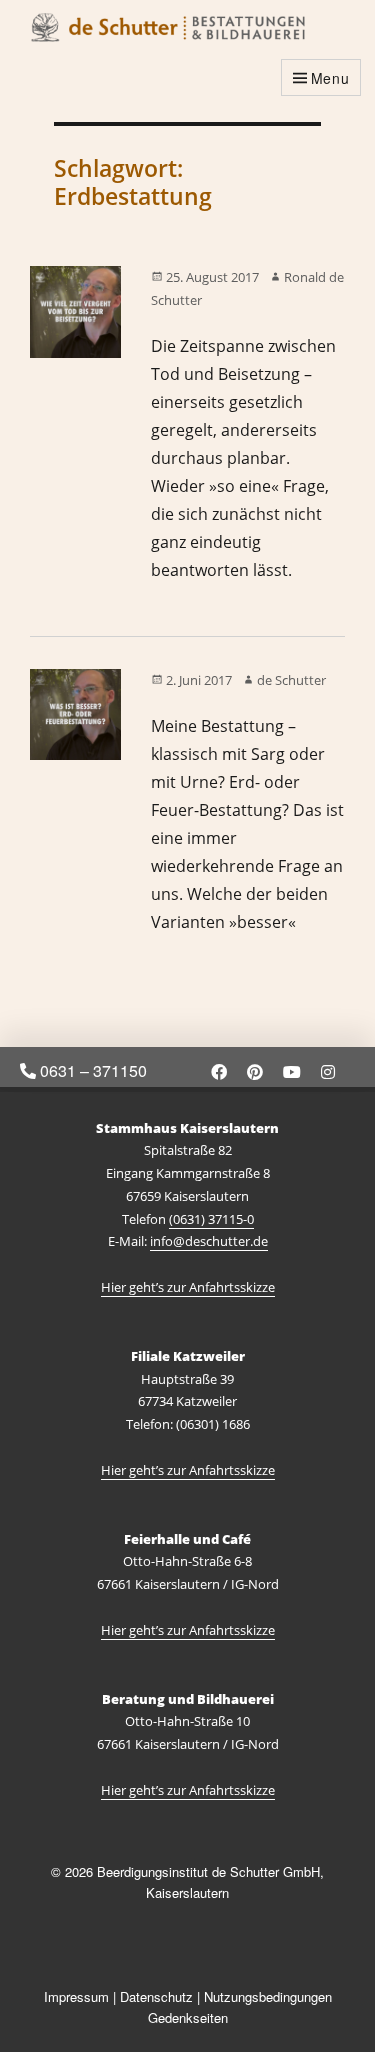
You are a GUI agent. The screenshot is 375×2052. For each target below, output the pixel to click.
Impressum (76, 1996)
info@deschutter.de (209, 1241)
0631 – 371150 (91, 1070)
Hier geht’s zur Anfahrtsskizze (188, 1287)
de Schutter (291, 680)
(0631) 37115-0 (211, 1219)
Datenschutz (156, 1996)
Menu (330, 78)
